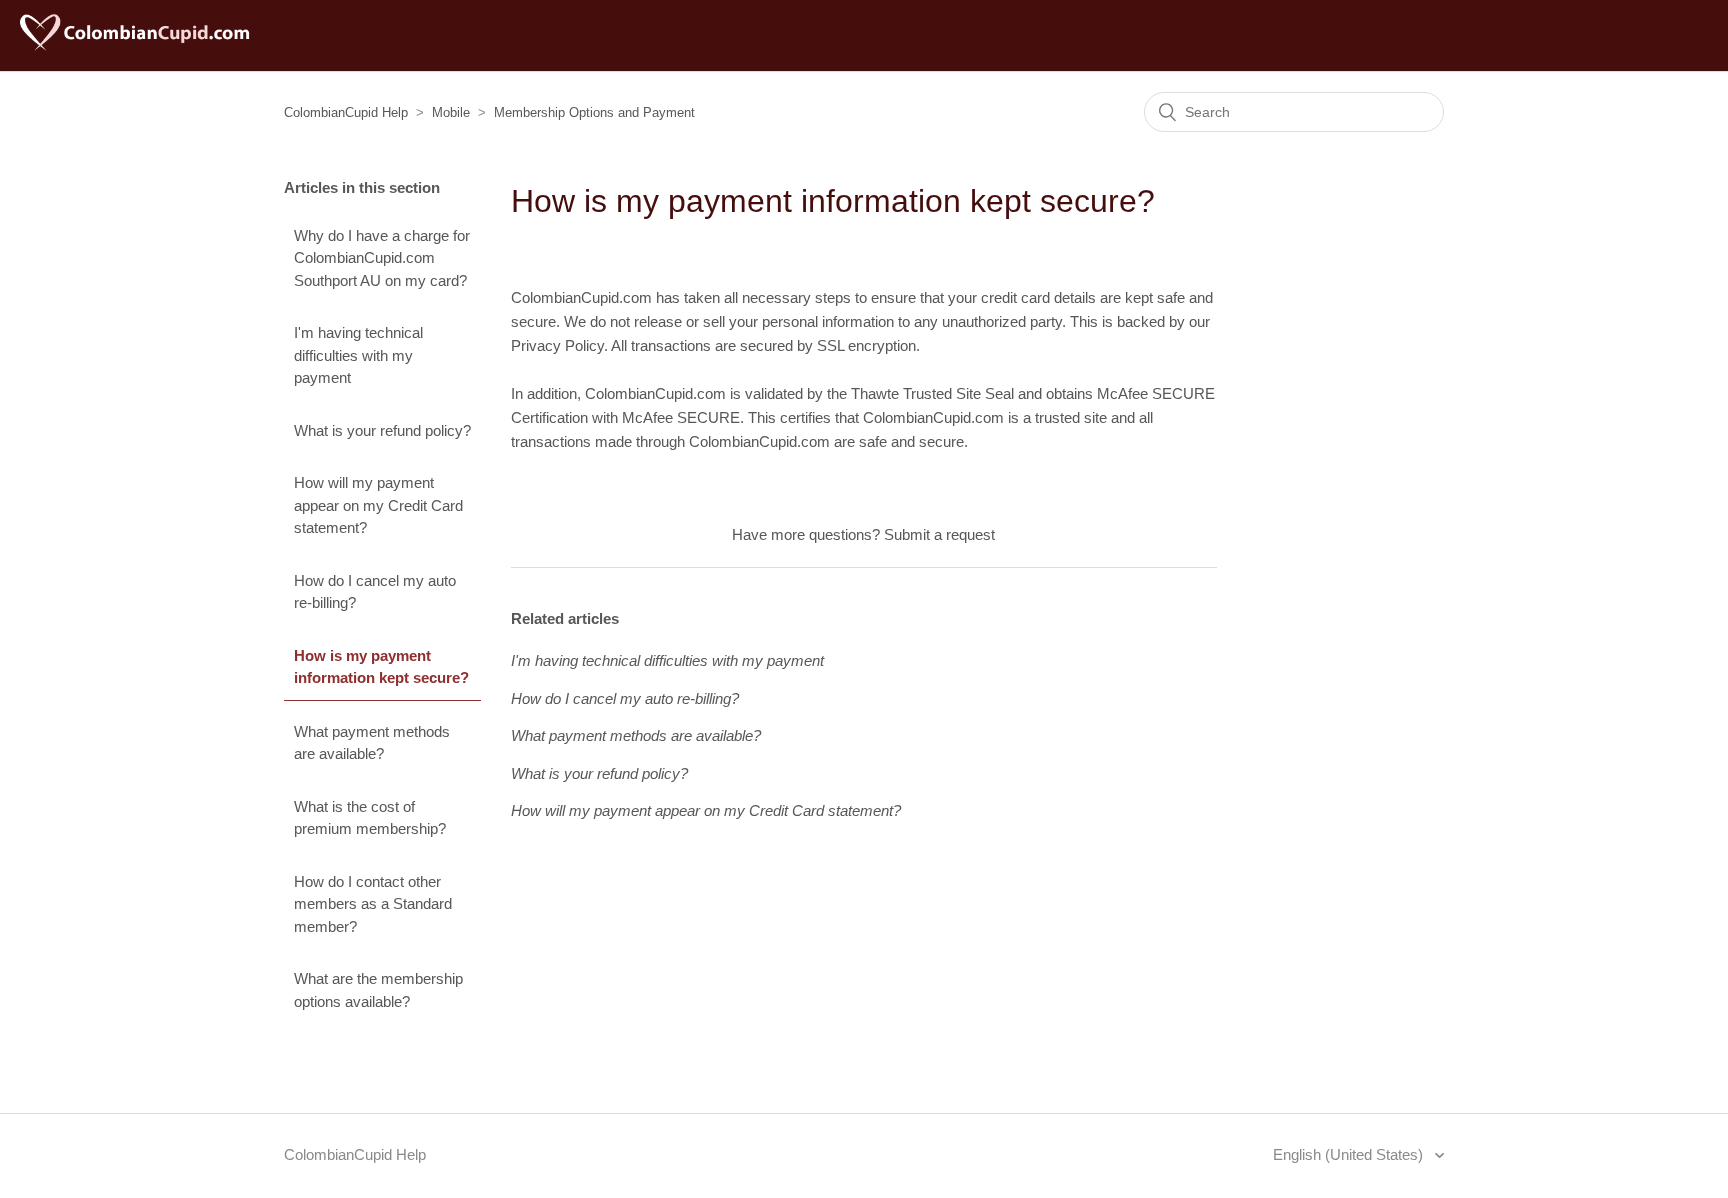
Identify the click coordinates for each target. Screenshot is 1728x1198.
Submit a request (939, 534)
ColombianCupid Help (346, 112)
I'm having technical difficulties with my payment (358, 355)
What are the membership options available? (378, 990)
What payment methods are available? (372, 743)
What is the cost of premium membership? (370, 818)
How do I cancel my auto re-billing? (375, 592)
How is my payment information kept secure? (381, 667)
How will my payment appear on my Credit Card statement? (378, 505)
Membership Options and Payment (594, 112)
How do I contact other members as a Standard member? (373, 904)
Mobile (451, 112)
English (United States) (1350, 1154)
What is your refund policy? (382, 430)
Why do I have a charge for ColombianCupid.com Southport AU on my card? (382, 258)
